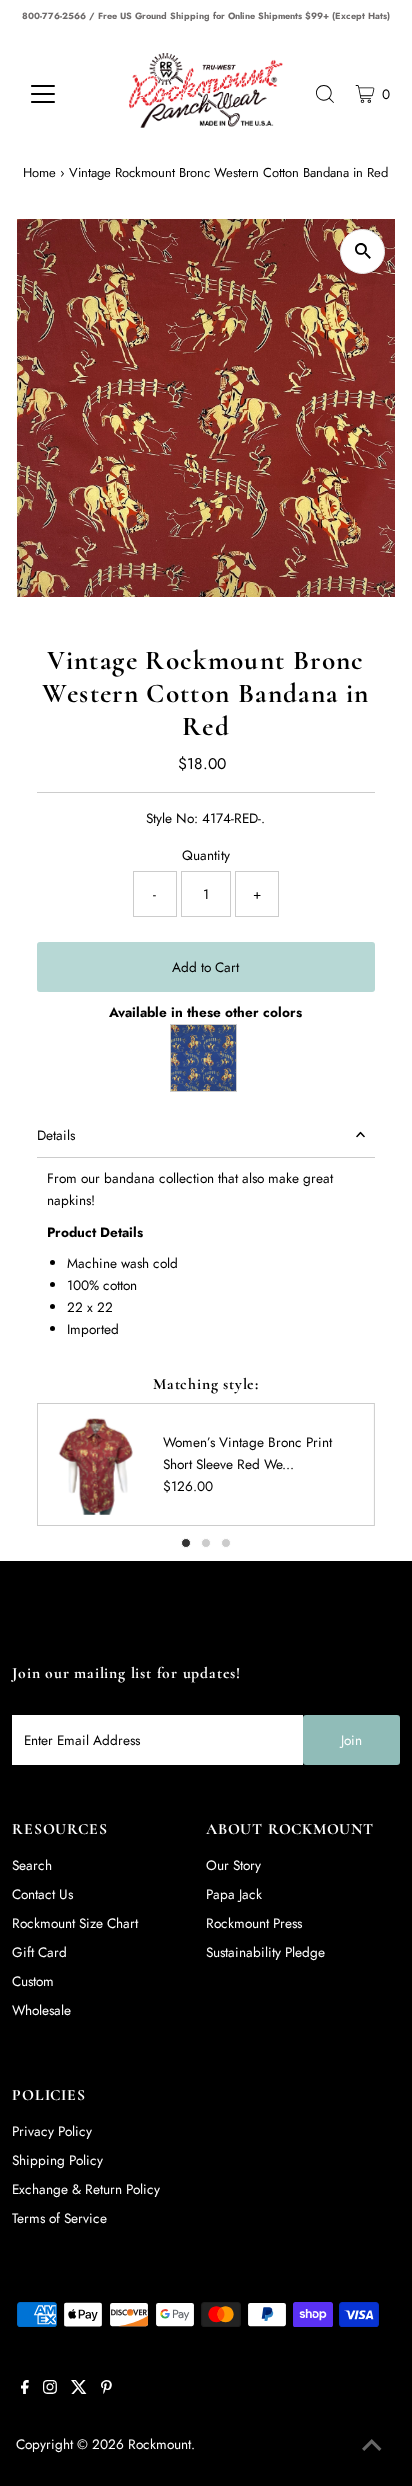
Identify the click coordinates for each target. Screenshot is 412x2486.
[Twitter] (79, 2389)
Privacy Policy (52, 2131)
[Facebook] (25, 2389)
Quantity (206, 855)
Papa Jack (234, 1894)
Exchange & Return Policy (86, 2189)
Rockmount (159, 2444)
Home (39, 172)
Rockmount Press (254, 1923)
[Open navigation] (61, 94)
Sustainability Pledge (265, 1952)
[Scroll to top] (372, 2446)
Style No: (172, 818)
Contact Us (42, 1894)
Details (56, 1135)
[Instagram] (50, 2389)
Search (32, 1865)
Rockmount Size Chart (75, 1923)
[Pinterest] (106, 2389)
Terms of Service (59, 2218)
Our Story (233, 1865)
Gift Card (39, 1952)
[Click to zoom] (362, 251)
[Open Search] (325, 94)
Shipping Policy (57, 2160)
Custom (33, 1981)
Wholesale (41, 2010)
